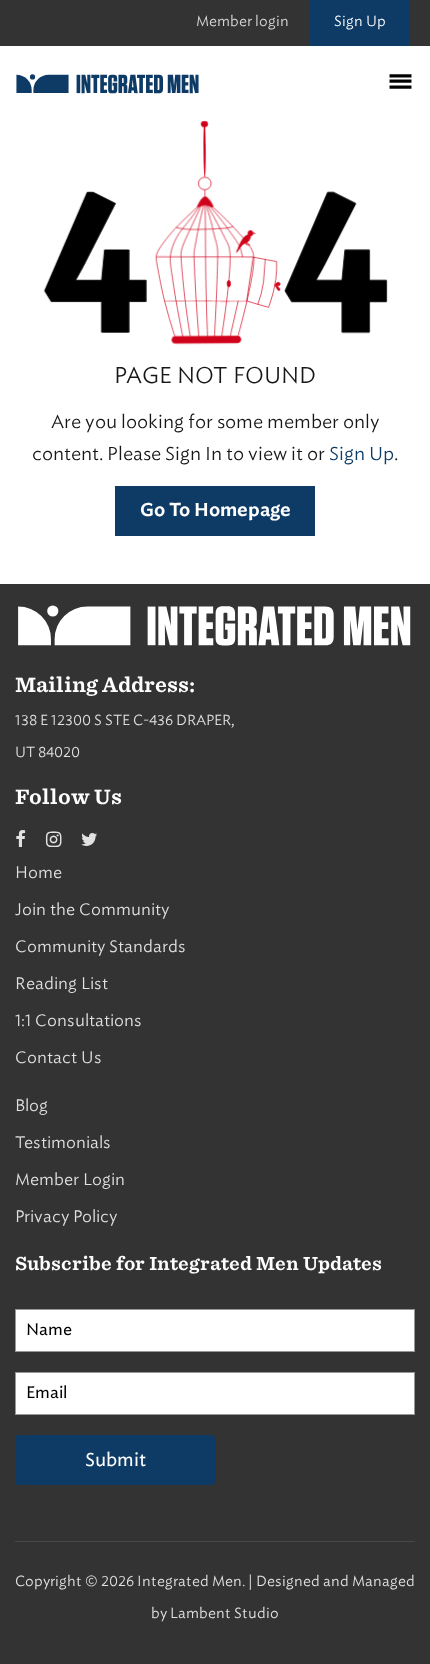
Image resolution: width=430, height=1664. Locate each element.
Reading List (61, 983)
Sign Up (360, 21)
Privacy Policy (66, 1216)
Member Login (70, 1179)
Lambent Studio (224, 1613)
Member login (242, 21)
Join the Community (92, 909)
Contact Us (58, 1057)
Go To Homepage (215, 511)
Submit (115, 1460)
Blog (31, 1105)
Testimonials (63, 1142)
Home (38, 872)
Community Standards (100, 946)
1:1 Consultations (78, 1020)
